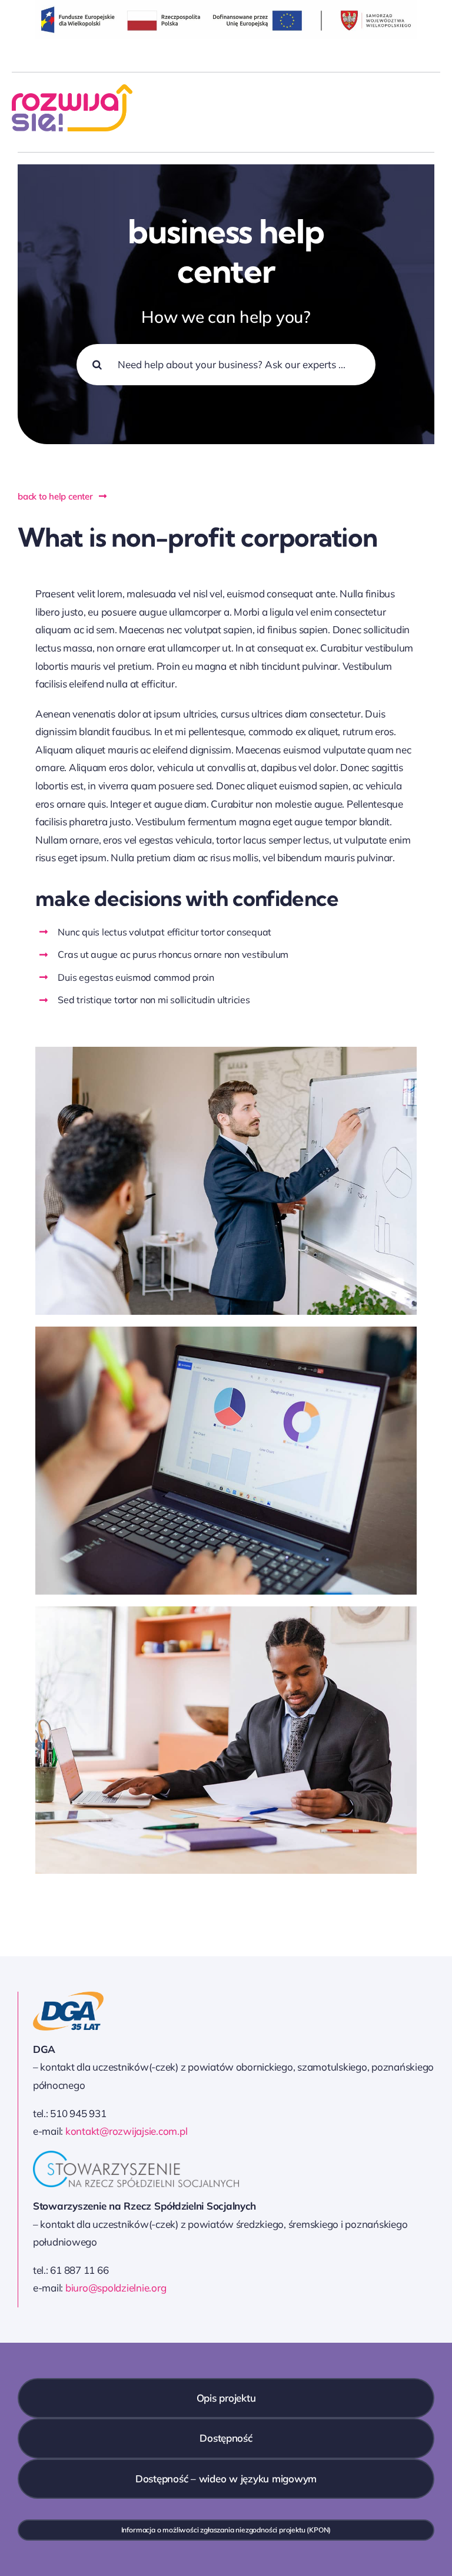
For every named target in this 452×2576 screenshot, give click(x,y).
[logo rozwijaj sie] (72, 89)
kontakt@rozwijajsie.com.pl (126, 2131)
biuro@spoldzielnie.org (116, 2288)
